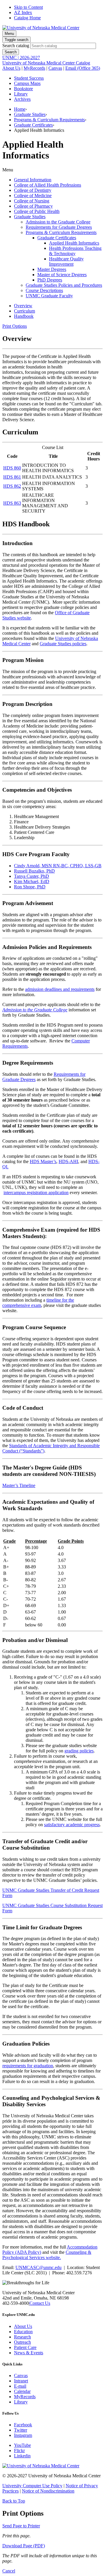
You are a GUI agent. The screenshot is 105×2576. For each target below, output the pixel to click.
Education (23, 2332)
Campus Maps (27, 83)
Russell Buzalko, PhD (34, 871)
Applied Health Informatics (74, 243)
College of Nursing (32, 201)
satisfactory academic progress (72, 1825)
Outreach (22, 2342)
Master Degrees (52, 269)
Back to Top (14, 2501)
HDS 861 (12, 477)
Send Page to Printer (21, 2526)
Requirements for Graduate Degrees (59, 227)
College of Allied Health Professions (48, 185)
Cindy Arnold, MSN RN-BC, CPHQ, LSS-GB (58, 866)
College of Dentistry (33, 190)
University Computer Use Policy (32, 2486)
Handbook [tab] (24, 316)
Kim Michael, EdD (32, 881)
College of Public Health (37, 211)
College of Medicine (33, 196)
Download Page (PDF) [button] (24, 2546)
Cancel (9, 2571)
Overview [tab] (23, 306)
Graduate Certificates (33, 125)
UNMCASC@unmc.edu (38, 2267)
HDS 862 (12, 486)
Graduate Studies (30, 114)
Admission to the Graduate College (58, 222)
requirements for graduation (28, 2066)
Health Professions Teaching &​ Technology (75, 251)
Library (21, 94)
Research (22, 2337)
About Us (11, 68)
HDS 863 (12, 503)
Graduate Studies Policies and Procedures (64, 285)
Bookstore (23, 89)
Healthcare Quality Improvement (66, 261)
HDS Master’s (43, 1161)
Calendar (22, 2391)
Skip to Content (28, 7)
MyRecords (34, 68)
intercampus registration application (36, 1193)
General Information (33, 180)
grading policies (79, 1751)
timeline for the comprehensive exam (38, 1303)
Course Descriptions (44, 290)
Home (20, 109)
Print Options (15, 326)
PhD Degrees (50, 280)
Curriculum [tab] (24, 311)
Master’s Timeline (19, 1485)
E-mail (20, 2386)
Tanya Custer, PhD (32, 876)
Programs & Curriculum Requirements (49, 120)
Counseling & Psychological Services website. (47, 2255)
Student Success (29, 78)
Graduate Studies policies (63, 644)
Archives (22, 99)
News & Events (29, 2353)
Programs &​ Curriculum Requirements (61, 232)
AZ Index (23, 12)
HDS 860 (12, 468)
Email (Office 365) (83, 68)
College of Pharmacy (33, 206)
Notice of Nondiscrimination (48, 2491)
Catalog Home (27, 18)
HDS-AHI (68, 1161)
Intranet (21, 2381)
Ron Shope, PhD (30, 887)
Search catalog (16, 46)
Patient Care (25, 2347)
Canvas (55, 68)
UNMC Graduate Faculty (49, 296)
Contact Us (40, 2303)
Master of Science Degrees (62, 275)
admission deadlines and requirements (60, 989)
